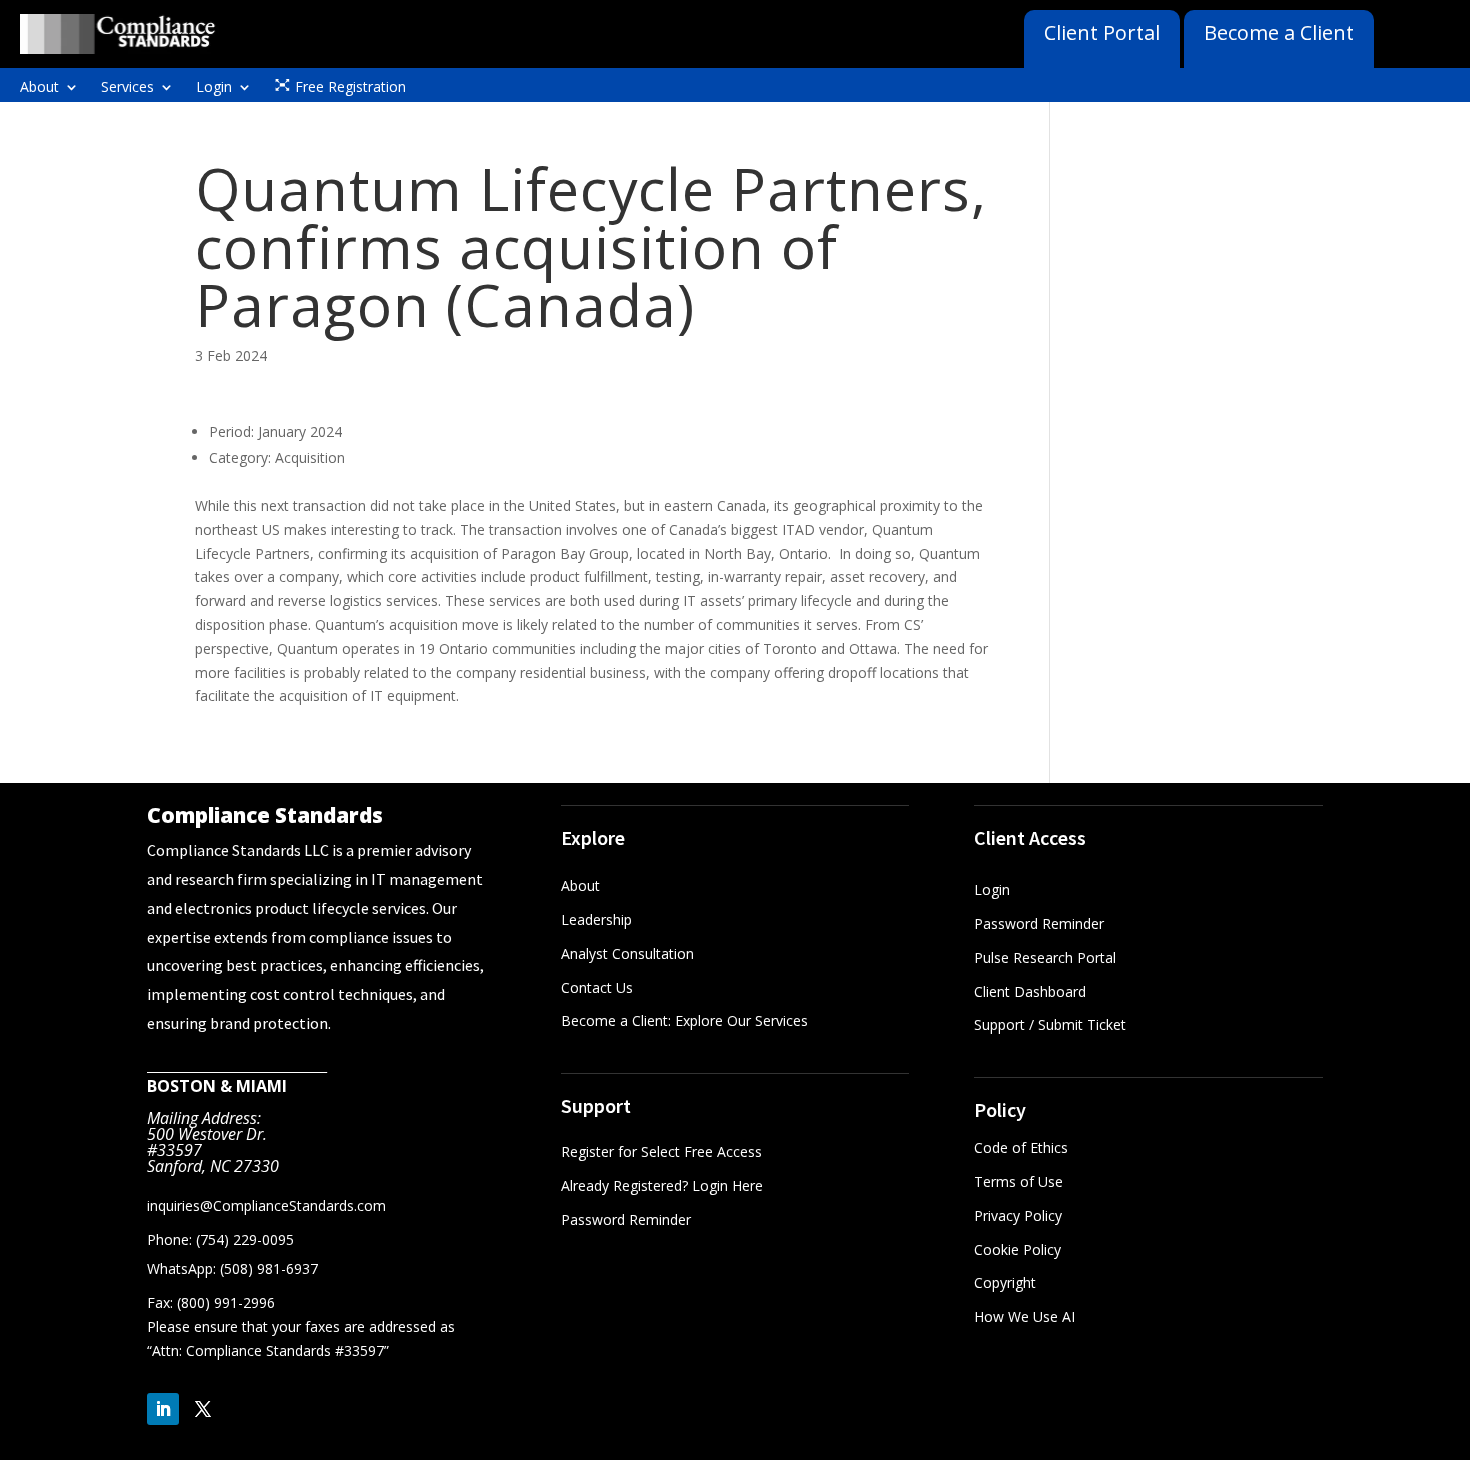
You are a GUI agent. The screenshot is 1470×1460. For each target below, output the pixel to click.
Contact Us (597, 987)
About (39, 88)
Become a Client (1279, 32)
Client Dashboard (1030, 991)
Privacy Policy (1018, 1215)
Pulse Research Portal (1047, 957)
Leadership (596, 919)
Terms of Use (1018, 1181)
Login (214, 88)
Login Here (727, 1185)
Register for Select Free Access (661, 1151)
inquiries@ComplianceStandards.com (266, 1205)
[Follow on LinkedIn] (163, 1409)
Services (127, 88)
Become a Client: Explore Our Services (684, 1020)
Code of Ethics (1021, 1147)
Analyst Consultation (627, 953)
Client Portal (1102, 32)
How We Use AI (1024, 1316)
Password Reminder (626, 1219)
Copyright (1005, 1282)
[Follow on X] (203, 1409)
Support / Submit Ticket (1050, 1024)
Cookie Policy (1017, 1249)
